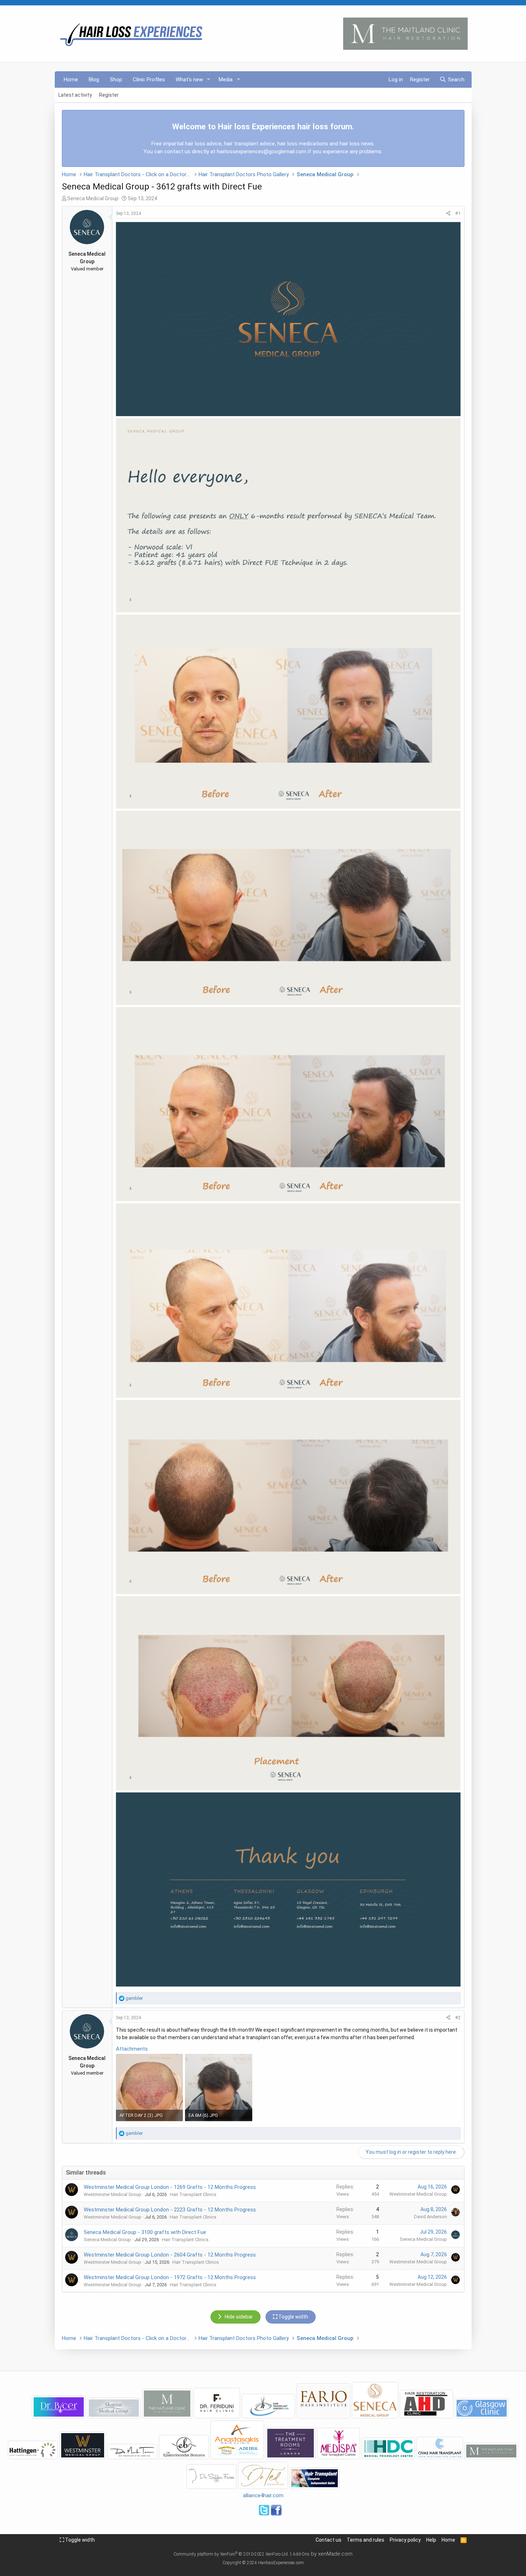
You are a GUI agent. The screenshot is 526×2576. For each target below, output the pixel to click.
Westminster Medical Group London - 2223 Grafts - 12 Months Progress (170, 2210)
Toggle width (79, 2540)
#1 (458, 213)
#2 (458, 2018)
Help (431, 2540)
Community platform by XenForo (231, 2554)
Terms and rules (366, 2540)
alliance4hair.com (263, 2495)
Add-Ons (301, 2554)
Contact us (328, 2540)
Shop (116, 80)
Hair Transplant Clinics (193, 2194)
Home (71, 80)
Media (226, 80)
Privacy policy (405, 2540)
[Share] (448, 213)
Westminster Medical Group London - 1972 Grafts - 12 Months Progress (170, 2277)
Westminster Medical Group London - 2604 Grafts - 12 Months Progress (170, 2255)
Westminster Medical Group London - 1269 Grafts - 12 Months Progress (170, 2187)
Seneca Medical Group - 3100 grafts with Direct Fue (145, 2232)
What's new (189, 80)
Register (109, 95)
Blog (94, 80)
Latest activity (75, 95)
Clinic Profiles (149, 80)
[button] (208, 80)
